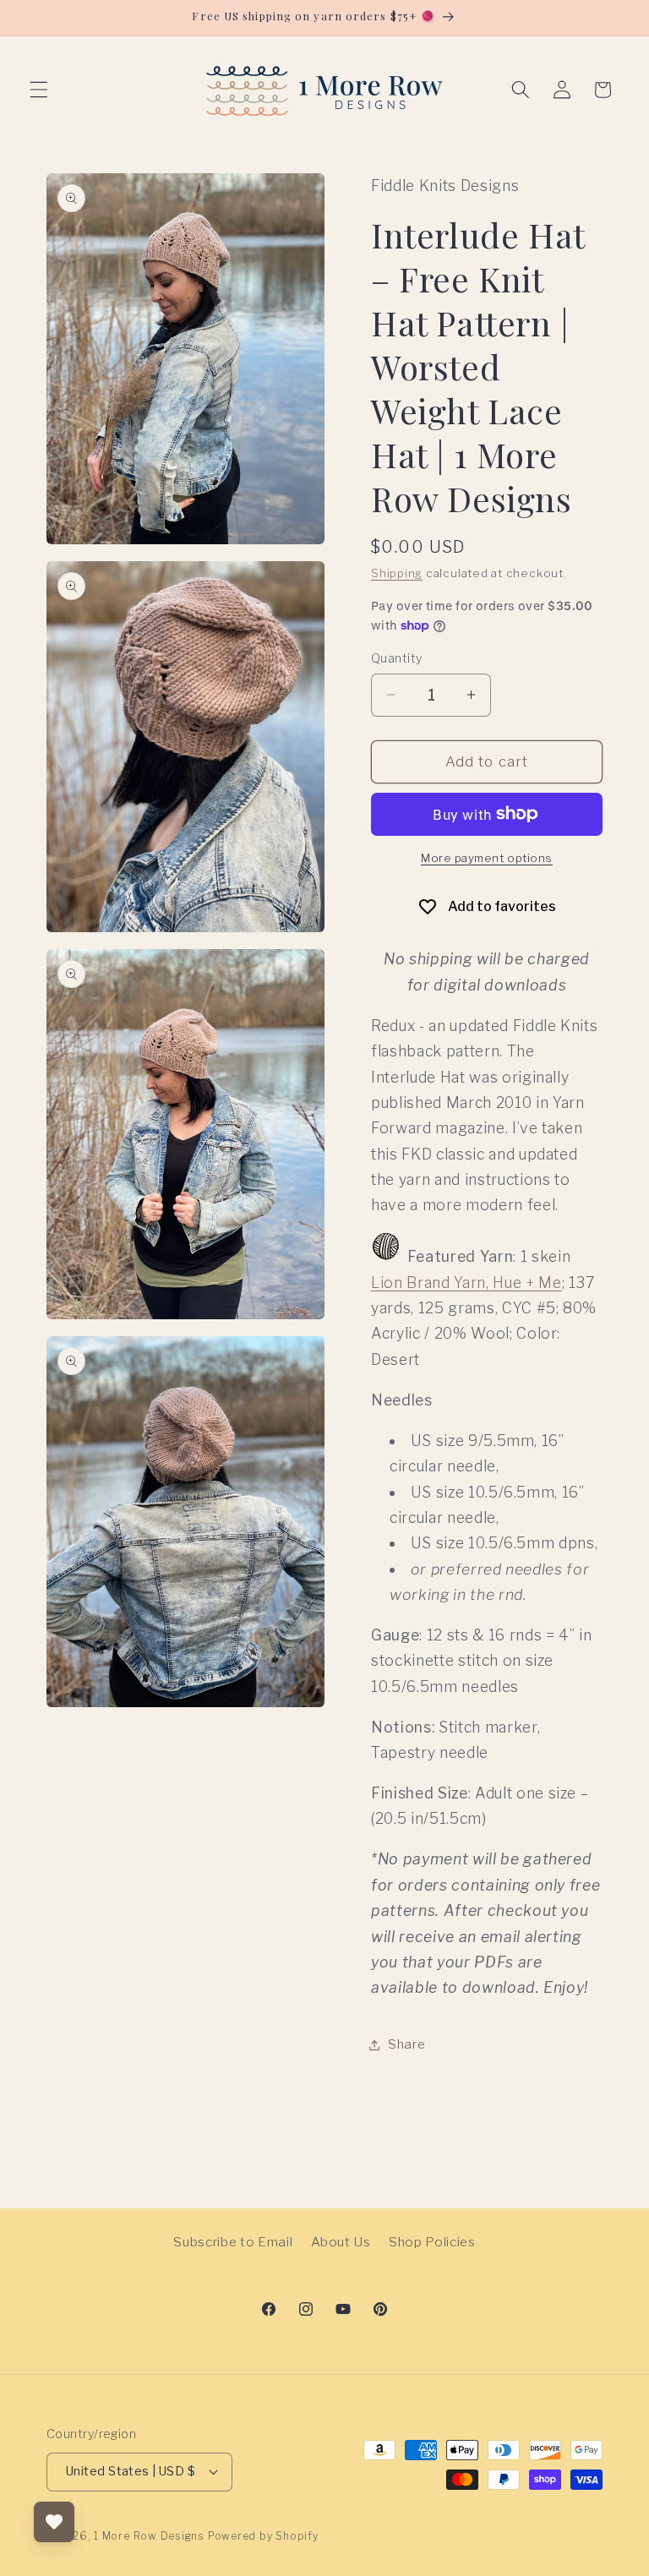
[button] (39, 90)
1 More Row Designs (149, 2536)
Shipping (397, 573)
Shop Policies (432, 2242)
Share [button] (406, 2044)
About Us (341, 2242)
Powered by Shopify (263, 2536)
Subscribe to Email (233, 2242)
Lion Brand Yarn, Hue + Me (466, 1283)
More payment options (487, 858)
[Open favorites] (54, 2522)
